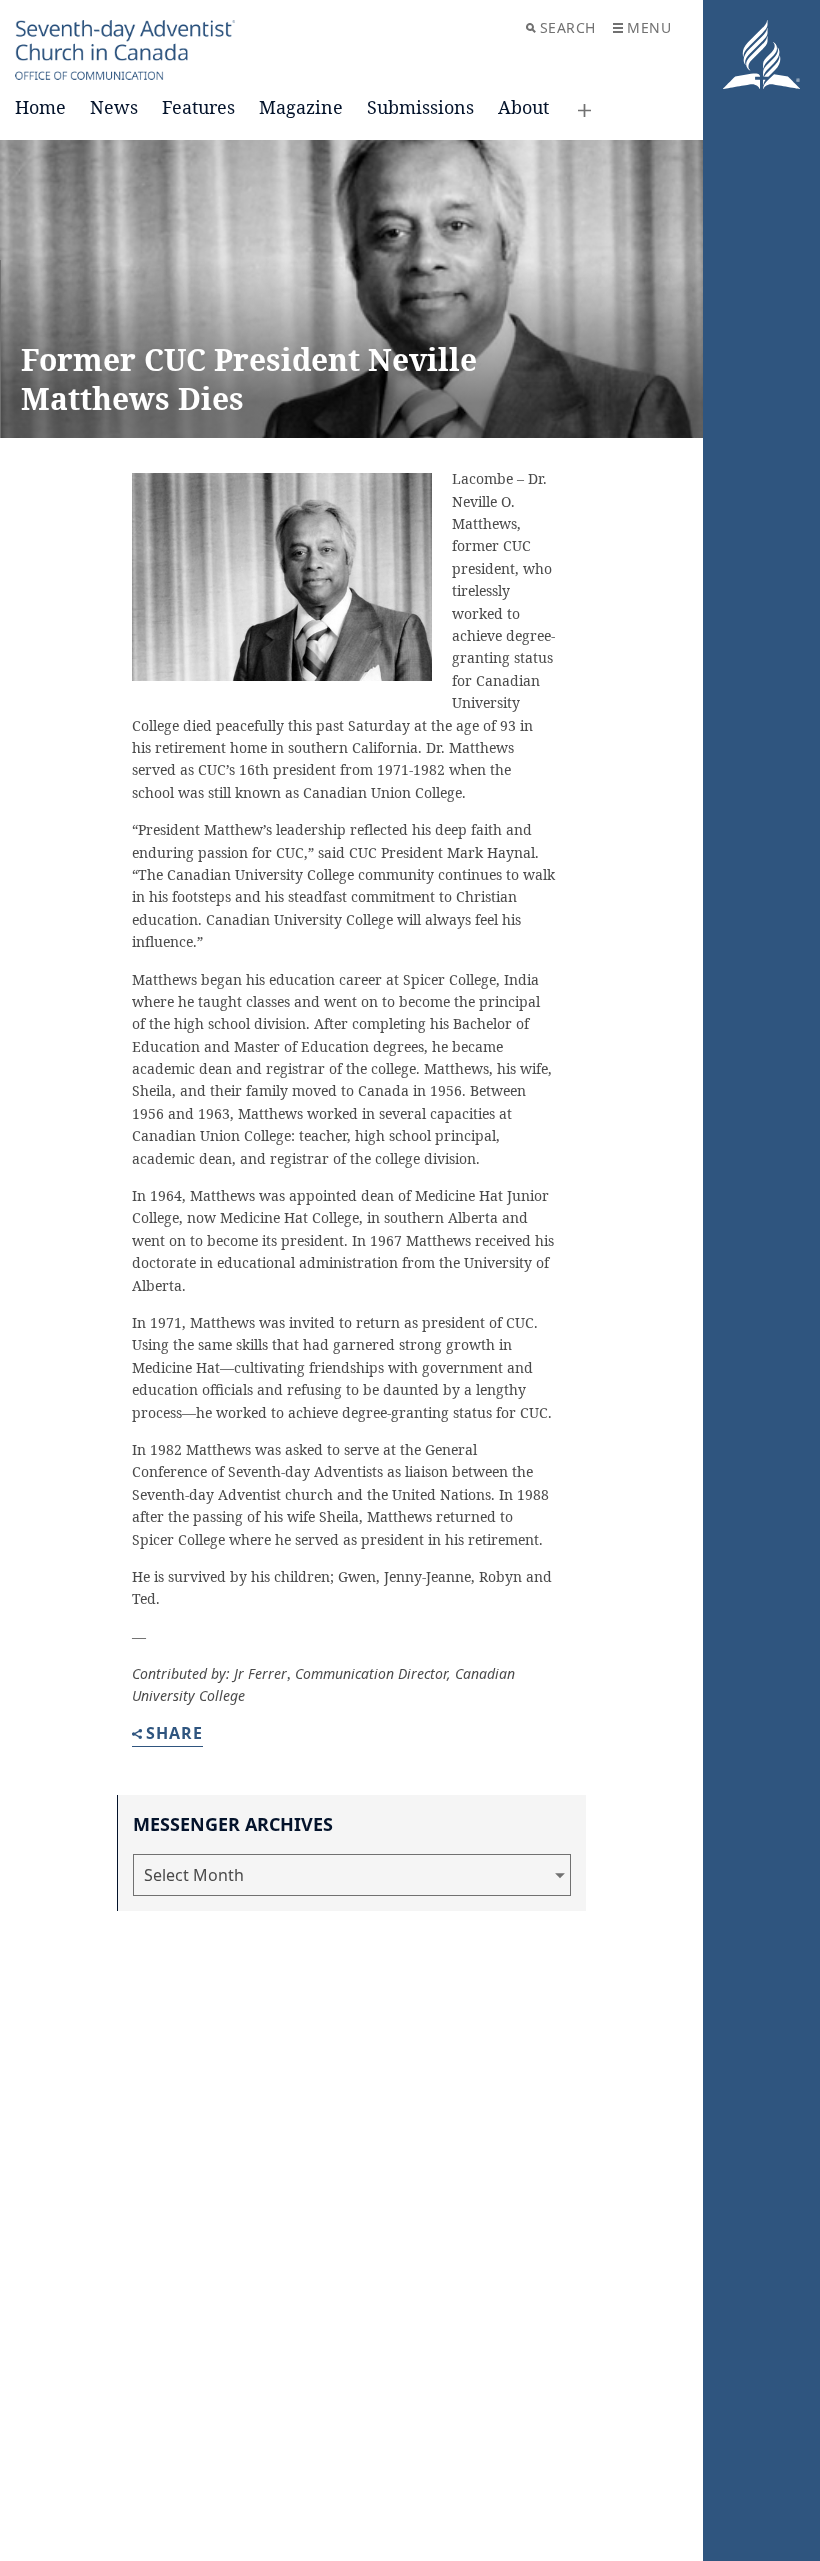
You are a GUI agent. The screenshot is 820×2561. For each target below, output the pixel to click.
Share (174, 1734)
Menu (649, 27)
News (114, 107)
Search (568, 27)
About (523, 107)
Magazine (301, 107)
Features (198, 107)
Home (40, 107)
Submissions (420, 107)
